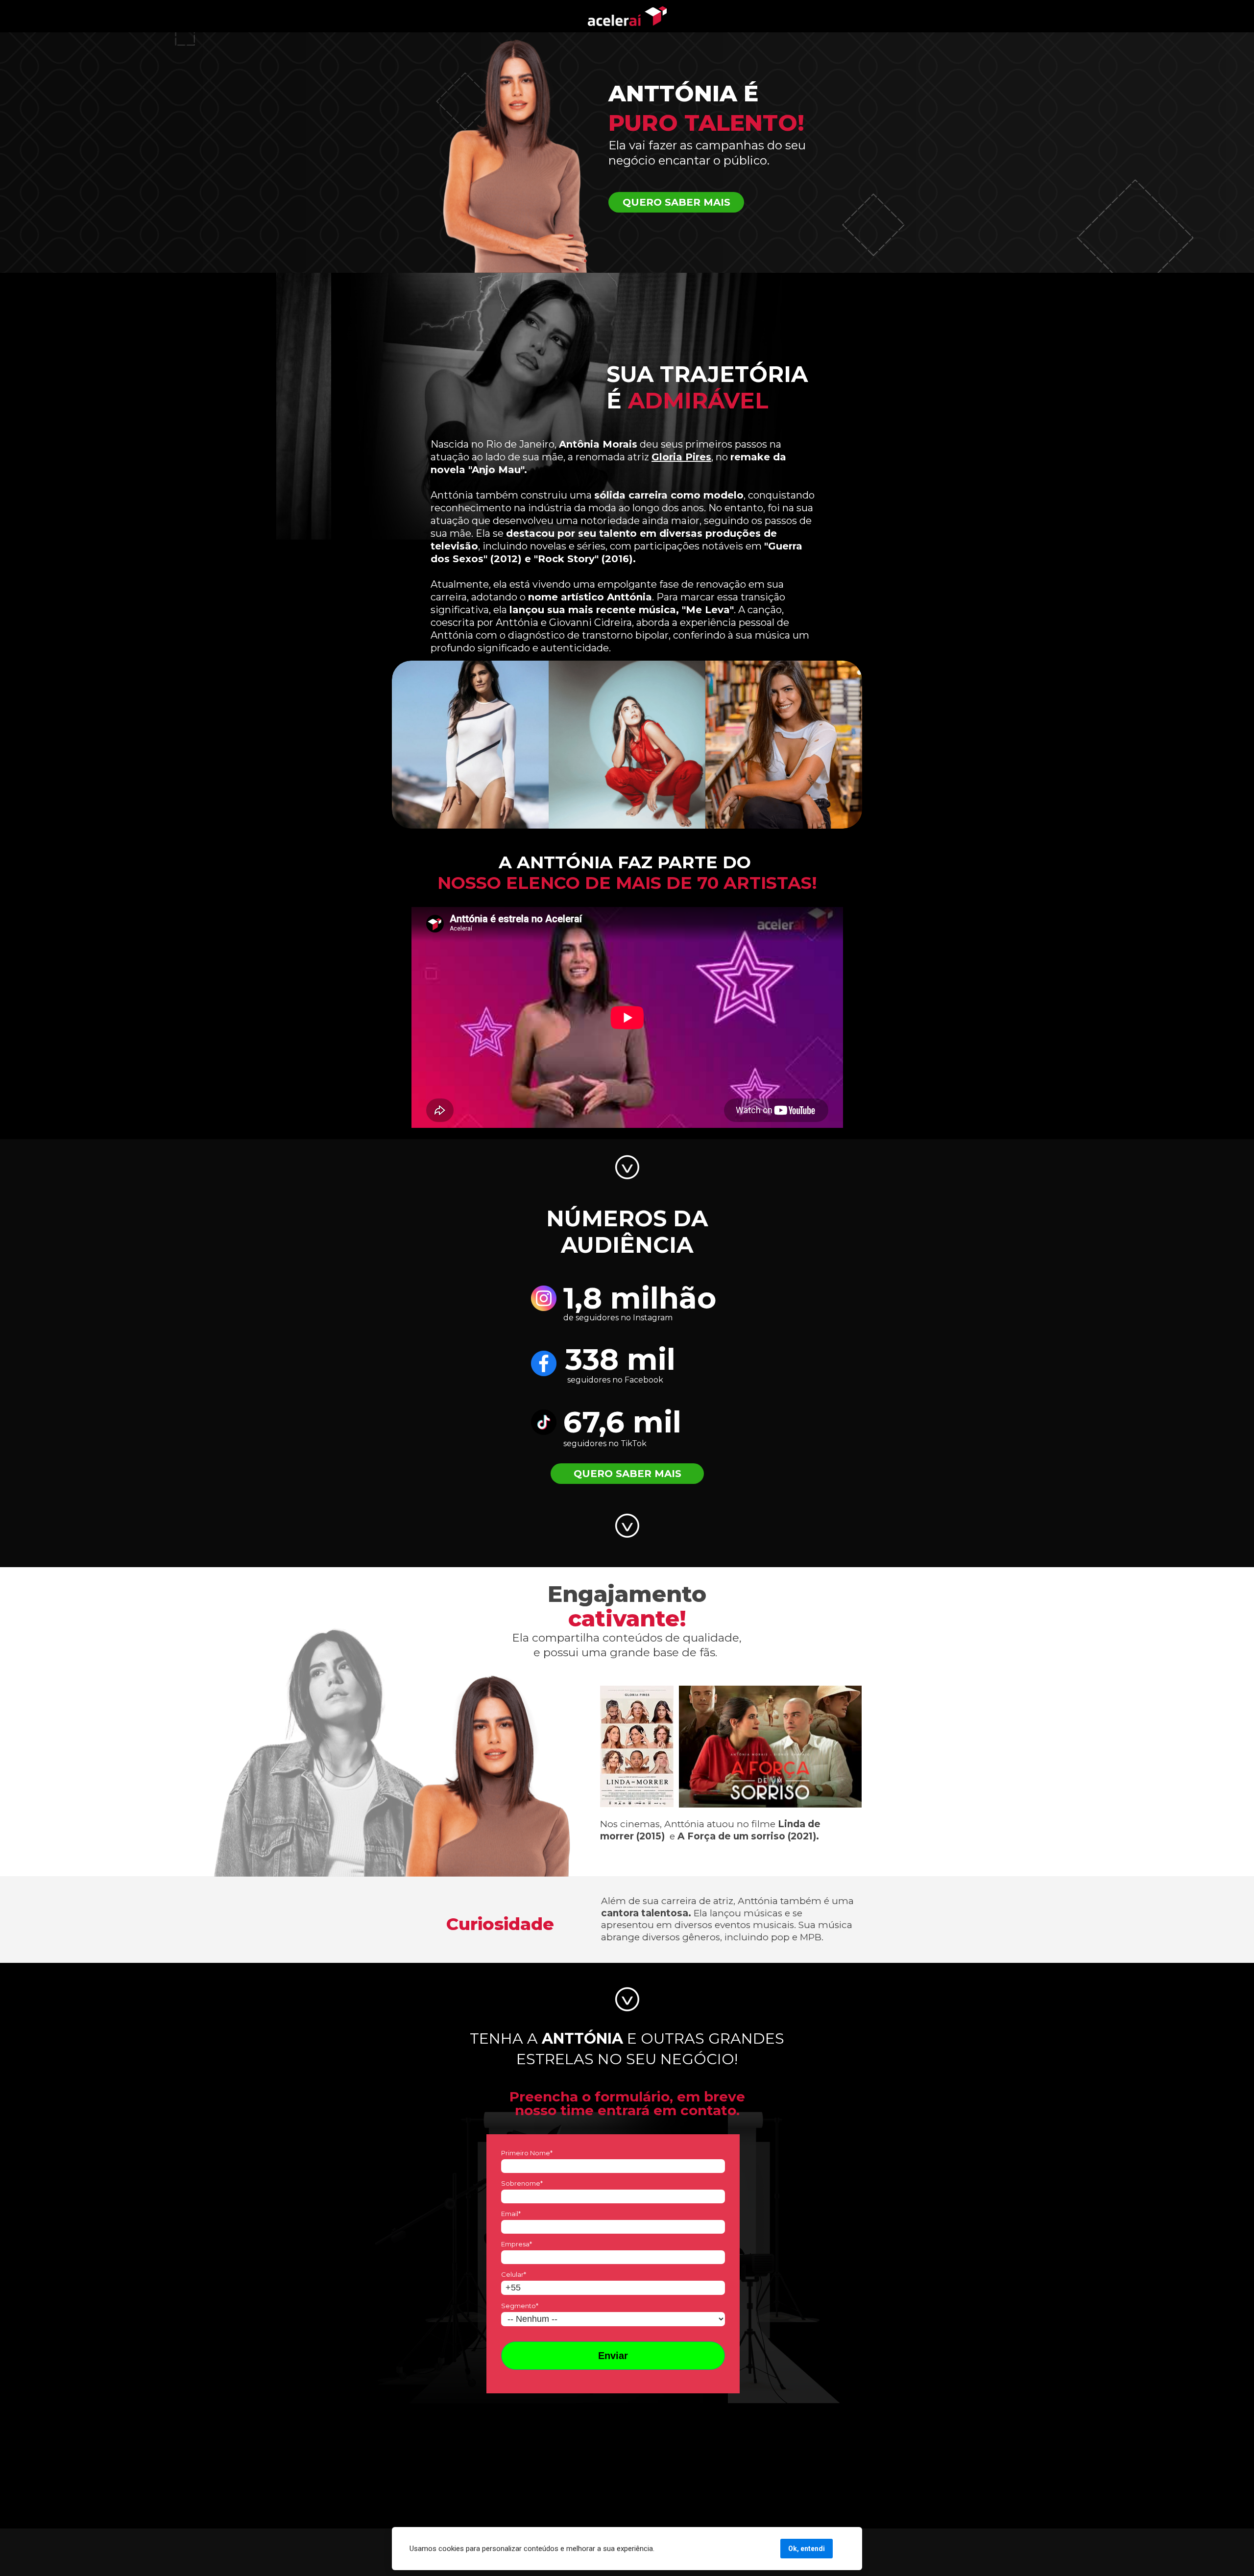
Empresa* (517, 2244)
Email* (511, 2214)
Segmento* (520, 2306)
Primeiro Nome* (527, 2153)
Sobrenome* (522, 2183)
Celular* (514, 2274)
